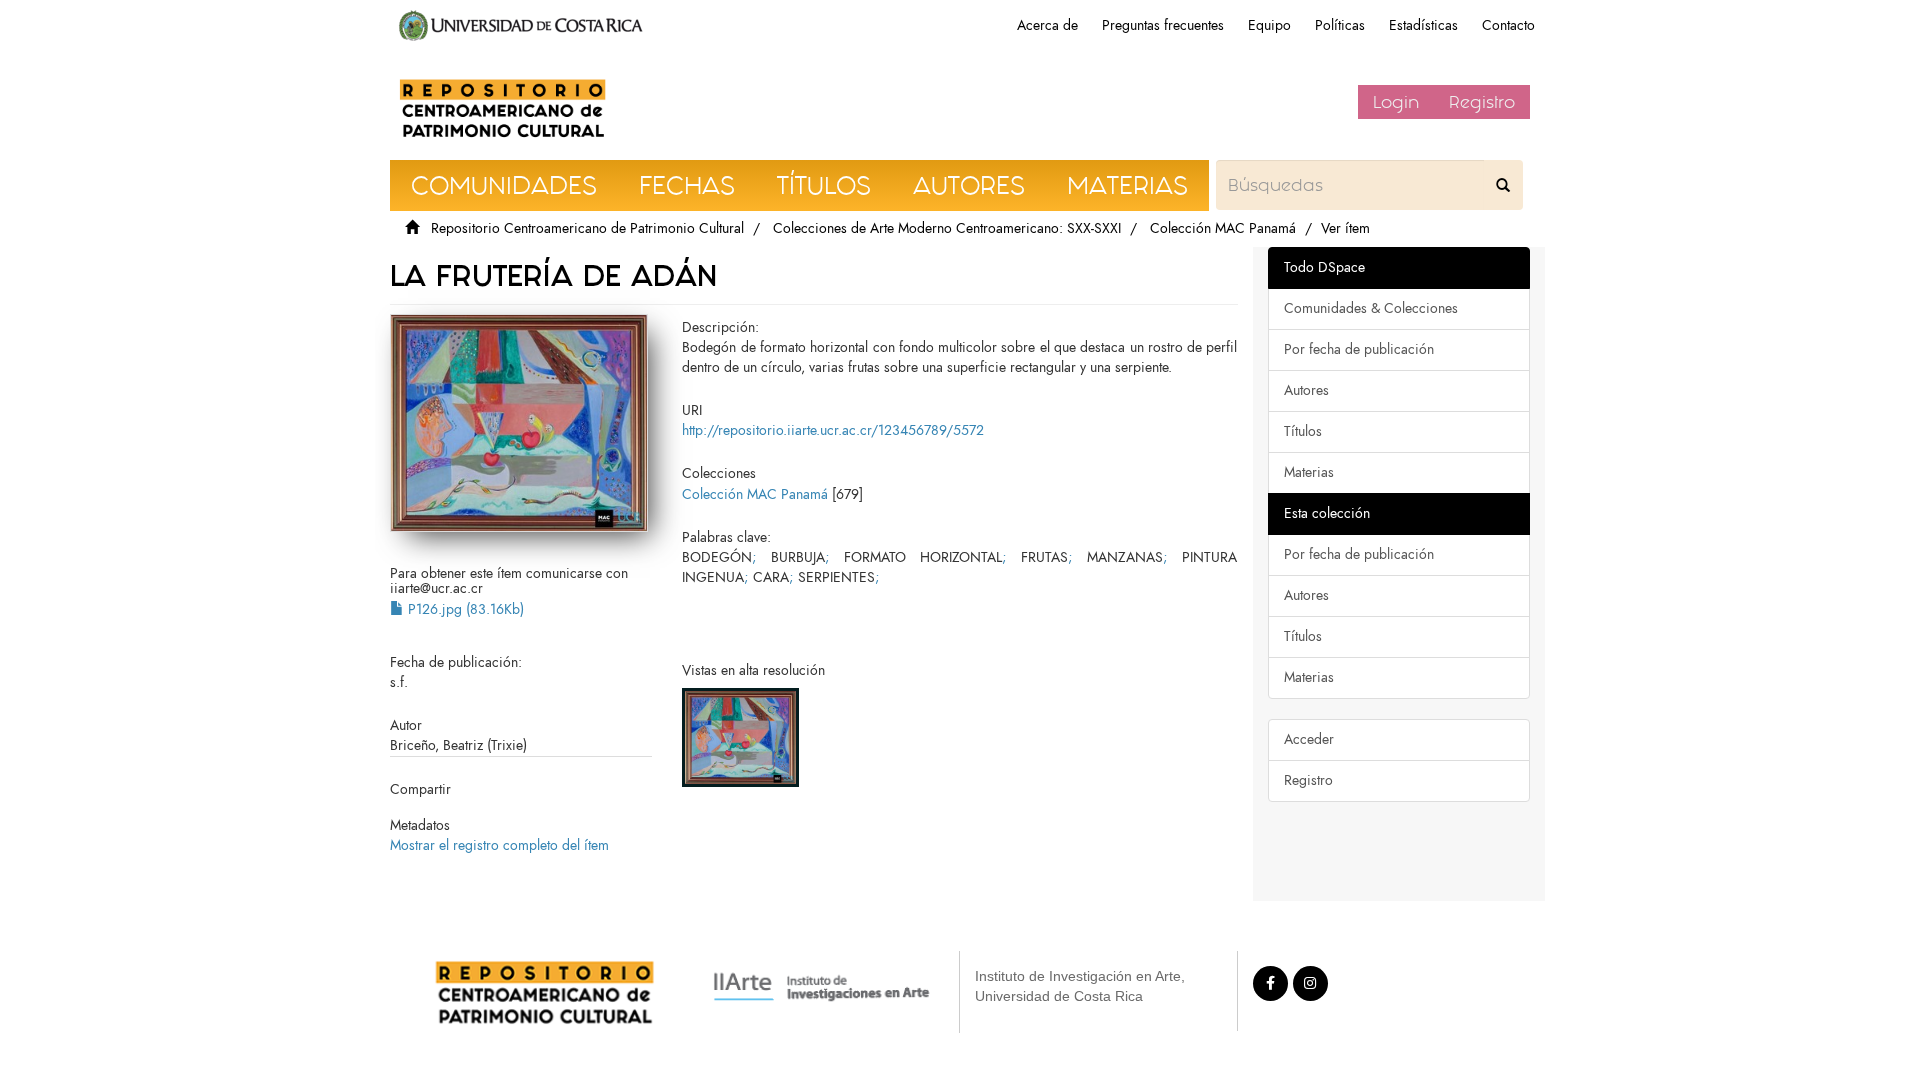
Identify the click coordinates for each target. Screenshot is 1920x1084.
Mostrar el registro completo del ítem (499, 845)
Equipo (1269, 25)
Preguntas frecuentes (1163, 25)
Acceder (1309, 739)
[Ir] (1503, 185)
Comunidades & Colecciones (1371, 308)
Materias (1309, 472)
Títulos (1303, 431)
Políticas (1340, 25)
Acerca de (1047, 25)
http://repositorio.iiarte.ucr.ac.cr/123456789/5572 (833, 430)
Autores (1306, 390)
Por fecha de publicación (1359, 349)
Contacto (1508, 25)
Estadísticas (1423, 25)
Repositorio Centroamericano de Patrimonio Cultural (587, 228)
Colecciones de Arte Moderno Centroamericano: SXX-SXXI (947, 228)
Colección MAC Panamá (1223, 228)
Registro (1482, 102)
